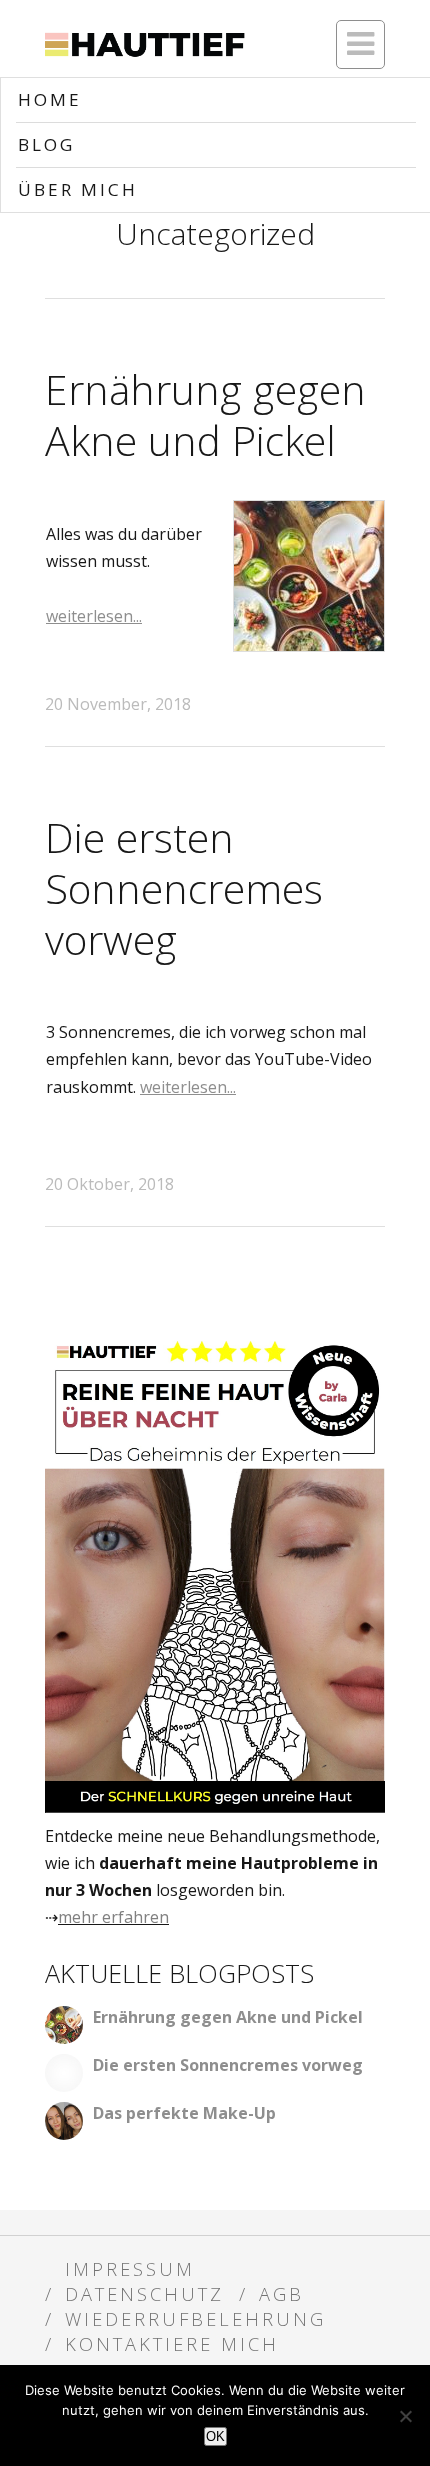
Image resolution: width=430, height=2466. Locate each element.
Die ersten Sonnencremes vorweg (184, 888)
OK (215, 2436)
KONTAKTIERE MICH (172, 2343)
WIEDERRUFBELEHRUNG (195, 2318)
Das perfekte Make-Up (184, 2113)
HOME (50, 99)
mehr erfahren (113, 1917)
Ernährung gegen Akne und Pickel (205, 414)
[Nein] (405, 2416)
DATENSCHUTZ (144, 2293)
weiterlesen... (94, 616)
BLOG (46, 144)
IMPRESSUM (130, 2268)
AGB (281, 2293)
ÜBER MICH (78, 189)
